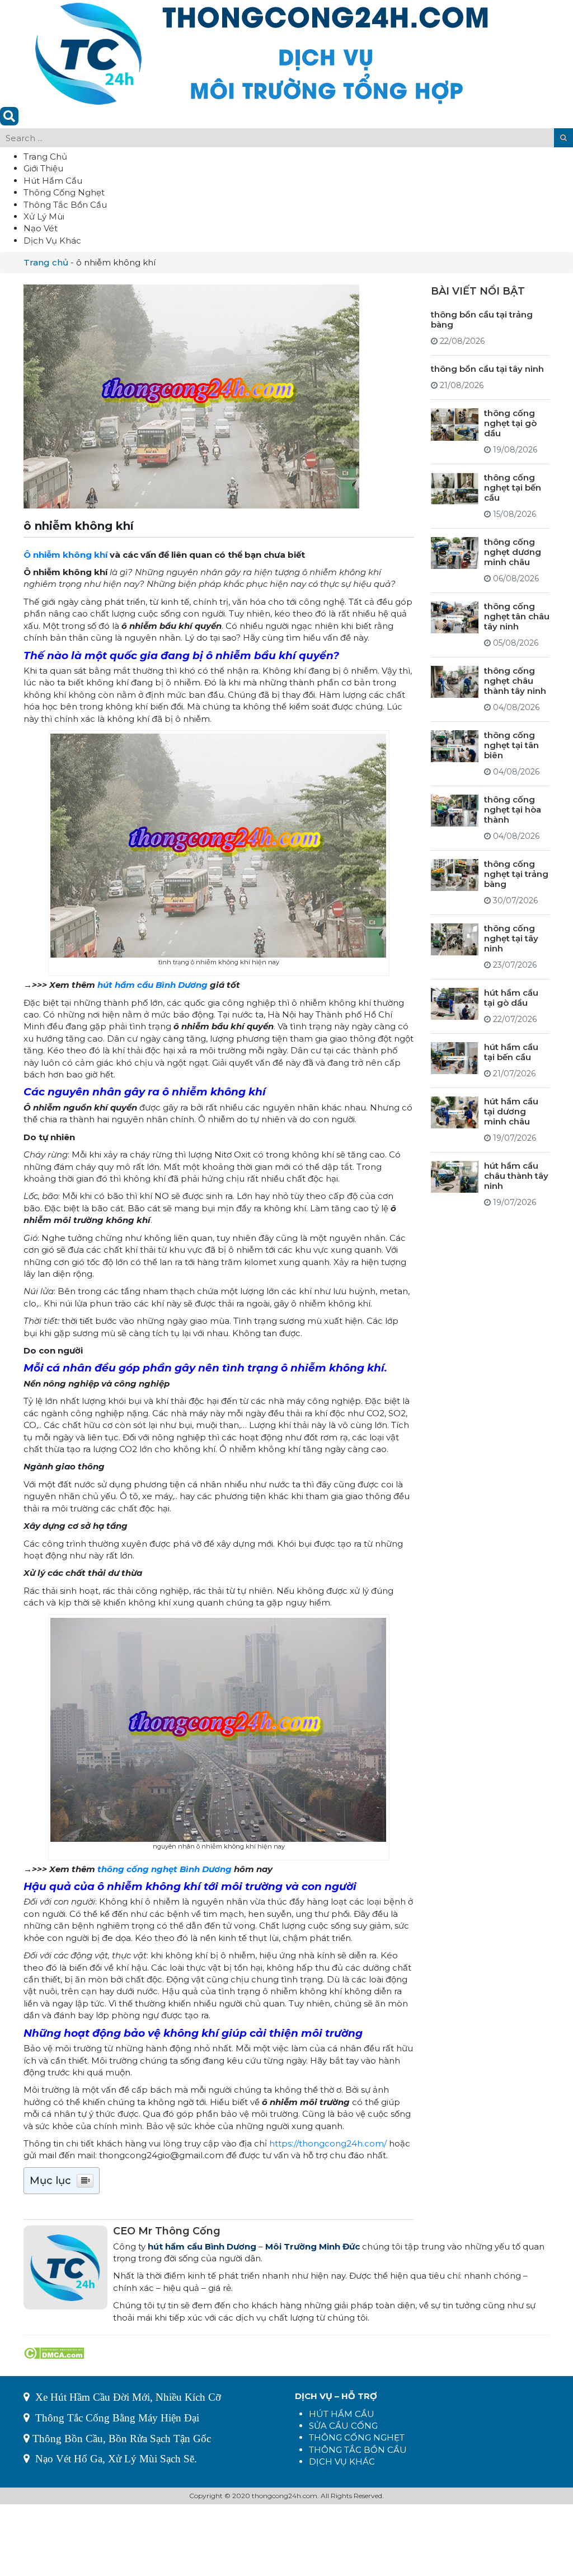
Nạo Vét (41, 228)
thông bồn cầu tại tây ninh (487, 369)
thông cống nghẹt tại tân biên (511, 745)
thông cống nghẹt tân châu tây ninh (517, 616)
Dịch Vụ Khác (52, 241)
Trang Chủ (45, 157)
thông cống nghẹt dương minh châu (513, 552)
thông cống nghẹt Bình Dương (165, 1869)
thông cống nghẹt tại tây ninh (511, 938)
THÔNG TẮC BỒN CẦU (358, 2450)
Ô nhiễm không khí (65, 555)
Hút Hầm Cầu (53, 181)
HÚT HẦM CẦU (342, 2414)
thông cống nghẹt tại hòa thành (513, 809)
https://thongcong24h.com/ (328, 2143)
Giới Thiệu (43, 168)
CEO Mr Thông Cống (167, 2231)
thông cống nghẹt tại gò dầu (510, 423)
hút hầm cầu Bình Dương (152, 985)
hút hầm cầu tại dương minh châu (511, 1111)
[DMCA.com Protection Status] (54, 2352)
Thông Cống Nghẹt (64, 192)
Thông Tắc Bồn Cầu (65, 205)
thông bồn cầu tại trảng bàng (482, 319)
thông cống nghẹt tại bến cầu (513, 487)
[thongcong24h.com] (262, 52)
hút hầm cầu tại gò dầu (511, 998)
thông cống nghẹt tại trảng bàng (516, 874)
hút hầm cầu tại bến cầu (511, 1052)
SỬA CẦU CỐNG (343, 2426)
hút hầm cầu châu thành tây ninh (516, 1176)
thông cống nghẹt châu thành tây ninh (515, 681)
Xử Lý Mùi (44, 216)
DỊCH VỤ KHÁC (342, 2461)
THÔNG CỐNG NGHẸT (357, 2437)
